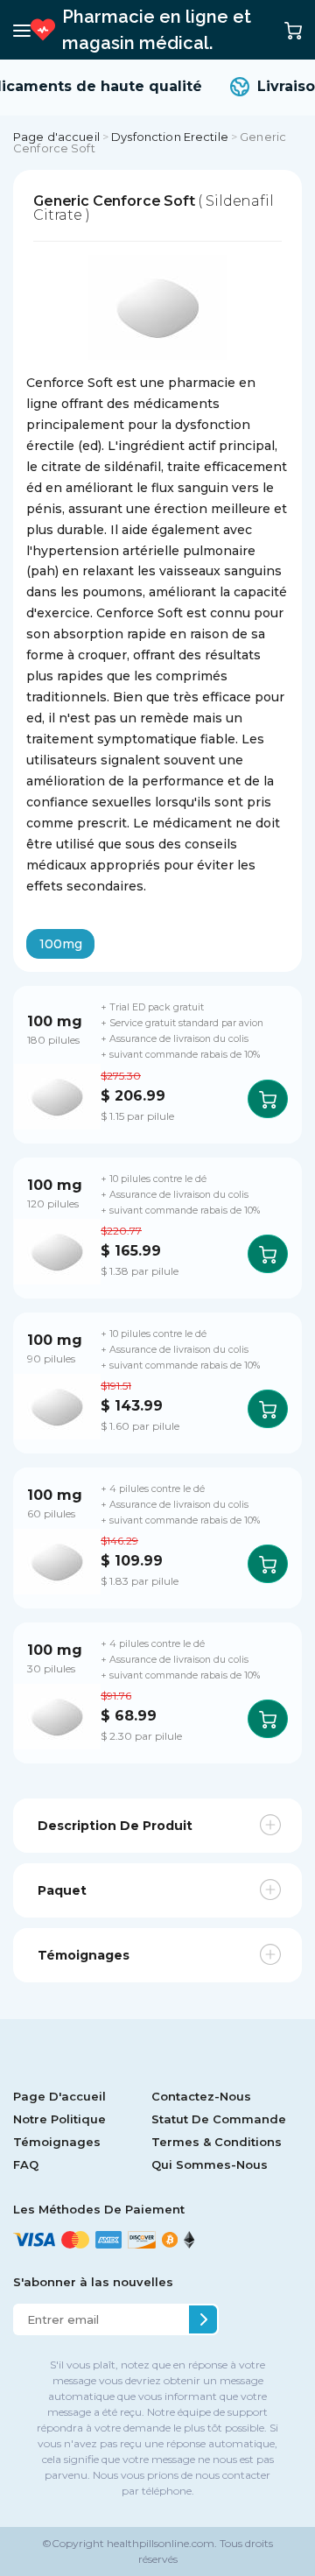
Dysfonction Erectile (170, 137)
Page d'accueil (56, 137)
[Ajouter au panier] (268, 1099)
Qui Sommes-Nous (210, 2164)
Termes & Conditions (217, 2142)
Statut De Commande (219, 2119)
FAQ (26, 2164)
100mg (61, 944)
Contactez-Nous (201, 2096)
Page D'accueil (59, 2096)
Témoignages (57, 2142)
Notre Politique (59, 2119)
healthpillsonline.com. (161, 2543)
